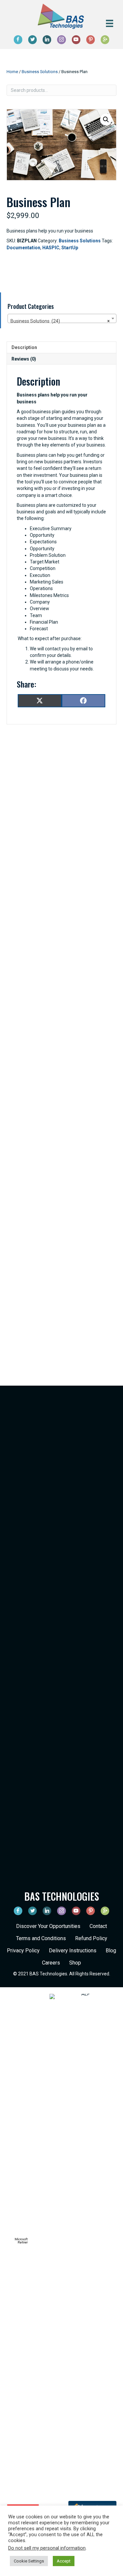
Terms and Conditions (41, 1938)
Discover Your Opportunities (48, 1926)
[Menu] (110, 23)
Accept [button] (64, 2561)
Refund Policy (91, 1938)
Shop (75, 1963)
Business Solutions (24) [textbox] (60, 321)
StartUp (70, 248)
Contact (98, 1926)
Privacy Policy (23, 1951)
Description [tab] (24, 347)
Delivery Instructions (73, 1951)
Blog (111, 1951)
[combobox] (62, 318)
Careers (51, 1963)
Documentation (23, 248)
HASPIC (51, 248)
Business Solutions (40, 72)
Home (12, 72)
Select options (61, 1039)
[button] (106, 120)
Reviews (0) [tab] (24, 359)
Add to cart (48, 270)
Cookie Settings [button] (29, 2561)
